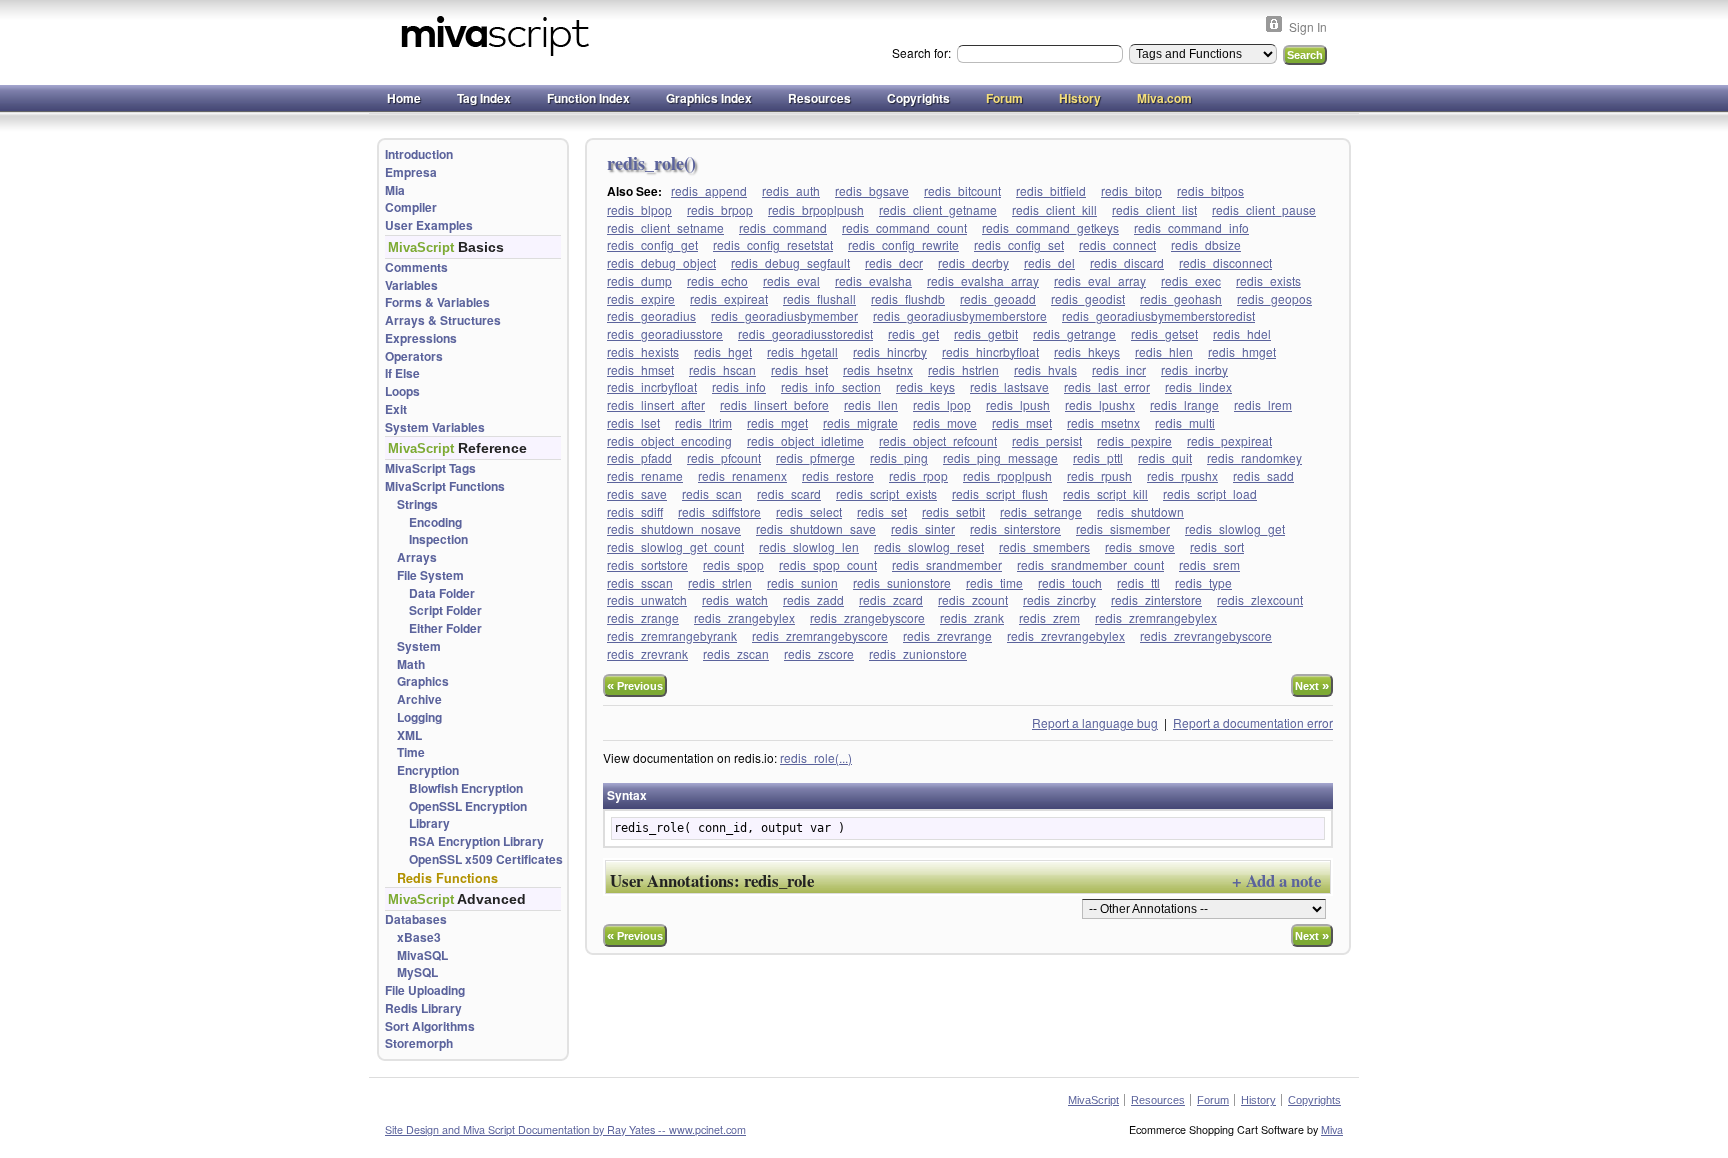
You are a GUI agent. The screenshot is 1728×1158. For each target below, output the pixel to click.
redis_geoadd (998, 298)
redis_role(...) (816, 757)
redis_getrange (1074, 333)
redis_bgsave (872, 190)
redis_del (1049, 262)
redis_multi (1185, 422)
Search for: (923, 52)
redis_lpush (1018, 404)
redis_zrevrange (947, 635)
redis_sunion (802, 582)
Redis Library (423, 1008)
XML (409, 735)
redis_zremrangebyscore (820, 635)
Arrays (417, 557)
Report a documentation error (1253, 722)
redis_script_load (1210, 493)
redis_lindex (1198, 386)
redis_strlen (720, 582)
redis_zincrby (1059, 599)
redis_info (739, 386)
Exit (396, 409)
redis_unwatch (647, 599)
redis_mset (1022, 422)
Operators (414, 356)
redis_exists (1268, 280)
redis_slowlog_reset (929, 546)
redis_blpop (639, 209)
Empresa (411, 172)
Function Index (588, 98)
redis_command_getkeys (1050, 227)
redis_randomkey (1254, 457)
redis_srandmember (947, 564)
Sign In (1308, 26)
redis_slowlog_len (809, 546)
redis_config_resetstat (773, 244)
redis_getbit (986, 333)
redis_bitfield (1051, 190)
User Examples (429, 225)
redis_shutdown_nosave (674, 528)
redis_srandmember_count (1090, 564)
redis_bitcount (962, 190)
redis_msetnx (1103, 422)
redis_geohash (1181, 298)
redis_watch (735, 599)
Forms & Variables (437, 302)
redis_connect (1117, 244)
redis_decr (894, 262)
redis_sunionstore (902, 582)
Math (411, 664)
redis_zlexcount (1260, 599)
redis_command (783, 227)
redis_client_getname (938, 209)
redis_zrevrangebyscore (1206, 635)
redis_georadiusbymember (784, 315)
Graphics (423, 681)
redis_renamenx (742, 475)
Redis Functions (447, 878)
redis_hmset (640, 369)
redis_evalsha (873, 280)
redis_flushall (819, 298)
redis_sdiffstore (719, 511)
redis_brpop (720, 209)
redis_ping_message (1000, 457)
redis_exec (1191, 280)
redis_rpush (1099, 475)
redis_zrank (972, 617)
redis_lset (633, 422)
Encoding (435, 522)
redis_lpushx (1100, 404)
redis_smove (1140, 546)
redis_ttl (1138, 582)
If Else (402, 373)
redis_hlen (1164, 351)
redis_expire (641, 298)
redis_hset (799, 369)
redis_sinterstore (1015, 528)
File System (430, 575)
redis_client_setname (665, 227)
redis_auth (791, 190)
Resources (819, 98)
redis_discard (1127, 262)
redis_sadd (1263, 475)
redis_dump (639, 280)
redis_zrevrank (647, 653)
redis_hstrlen (963, 369)
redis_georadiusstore (665, 333)
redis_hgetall (802, 351)
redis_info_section (831, 386)
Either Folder (445, 628)
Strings (417, 504)
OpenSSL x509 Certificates (486, 859)
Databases (416, 919)
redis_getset (1164, 333)
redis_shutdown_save (816, 528)
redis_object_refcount (938, 440)
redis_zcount (973, 599)
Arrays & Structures (443, 320)
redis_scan (712, 493)
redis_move (945, 422)
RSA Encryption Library (476, 841)
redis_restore (838, 475)
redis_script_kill (1105, 493)
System (419, 646)
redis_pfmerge (815, 457)
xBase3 (419, 937)
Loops (402, 391)
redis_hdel (1242, 333)
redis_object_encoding (669, 440)
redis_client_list (1154, 209)
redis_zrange (643, 617)
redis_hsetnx (878, 369)
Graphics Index (709, 98)
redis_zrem (1049, 617)
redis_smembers (1044, 546)
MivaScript (1093, 1100)
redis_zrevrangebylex (1066, 635)
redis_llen (871, 404)
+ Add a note (1276, 880)
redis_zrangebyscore (867, 617)
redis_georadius (651, 315)
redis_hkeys (1087, 351)
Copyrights (918, 98)
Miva (1332, 1129)
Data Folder (442, 593)
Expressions (421, 338)
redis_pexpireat (1229, 440)
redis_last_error (1107, 386)
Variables (411, 285)
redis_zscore (819, 653)
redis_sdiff (635, 511)
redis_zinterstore (1156, 599)
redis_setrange (1041, 511)
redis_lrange (1184, 404)
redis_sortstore (647, 564)
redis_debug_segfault (790, 262)
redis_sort (1217, 546)
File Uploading (425, 990)
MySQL (417, 972)
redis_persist (1047, 440)
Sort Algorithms (430, 1026)
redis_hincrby (890, 351)
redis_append (709, 190)
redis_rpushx (1182, 475)
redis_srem (1209, 564)
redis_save (637, 493)
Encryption (428, 770)
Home (404, 98)
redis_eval (791, 280)
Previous (635, 685)
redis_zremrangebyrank (672, 635)
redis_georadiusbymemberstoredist (1158, 315)
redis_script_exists (886, 493)
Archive (419, 699)
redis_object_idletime (805, 440)
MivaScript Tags (430, 468)
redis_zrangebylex (744, 617)
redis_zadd (813, 599)
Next (1312, 685)
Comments (416, 267)
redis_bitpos (1210, 190)
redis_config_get (652, 244)
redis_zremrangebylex (1156, 617)
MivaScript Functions (445, 486)
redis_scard (789, 493)
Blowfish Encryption (466, 788)
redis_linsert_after (656, 404)
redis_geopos (1274, 298)
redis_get (913, 333)
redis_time (994, 582)
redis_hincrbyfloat (990, 351)
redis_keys (925, 386)
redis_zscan (736, 653)
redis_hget (723, 351)
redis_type (1203, 582)
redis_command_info (1191, 227)
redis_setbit (953, 511)
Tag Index (484, 98)
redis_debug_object (661, 262)
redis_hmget (1242, 351)
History (1080, 98)
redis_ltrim (703, 422)
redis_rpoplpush (1007, 475)
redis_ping (899, 457)
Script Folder (445, 610)
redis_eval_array (1100, 280)
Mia (395, 190)
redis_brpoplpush (816, 209)
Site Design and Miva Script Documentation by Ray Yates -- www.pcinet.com (565, 1129)
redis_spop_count (828, 564)
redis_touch (1070, 582)
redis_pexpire (1134, 440)
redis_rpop (918, 475)
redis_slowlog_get (1235, 528)
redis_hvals (1045, 369)
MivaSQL (422, 955)
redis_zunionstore (918, 653)
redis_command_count (904, 227)
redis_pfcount (724, 457)
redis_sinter (923, 528)
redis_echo (717, 280)
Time (411, 752)
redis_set (882, 511)
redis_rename (645, 475)
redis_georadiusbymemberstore (960, 315)
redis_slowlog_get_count (675, 546)
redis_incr (1119, 369)
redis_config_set (1019, 244)
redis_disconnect (1225, 262)
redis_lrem (1263, 404)
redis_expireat (729, 298)
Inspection (438, 539)
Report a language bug (1095, 722)
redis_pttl (1098, 457)
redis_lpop (942, 404)
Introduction (419, 154)
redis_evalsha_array (983, 280)
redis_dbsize (1206, 244)
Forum (1004, 98)
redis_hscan (722, 369)
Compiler (411, 207)
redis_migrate (860, 422)
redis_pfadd (639, 457)
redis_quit (1165, 457)
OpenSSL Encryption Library (468, 815)
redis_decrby (973, 262)
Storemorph (419, 1043)
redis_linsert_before (774, 404)
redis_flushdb (908, 298)
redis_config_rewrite (903, 244)
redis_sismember (1123, 528)
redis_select (809, 511)
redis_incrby (1194, 369)
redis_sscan (640, 582)
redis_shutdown (1140, 511)
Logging (419, 717)
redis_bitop (1131, 190)
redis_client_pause (1264, 209)
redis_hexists (643, 351)
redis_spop (733, 564)
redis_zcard (891, 599)
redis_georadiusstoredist (805, 333)
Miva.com (1164, 98)
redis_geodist (1088, 298)
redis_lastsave (1009, 386)
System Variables (435, 427)
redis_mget (777, 422)
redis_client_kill (1054, 209)
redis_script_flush (1000, 493)
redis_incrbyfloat (652, 386)
